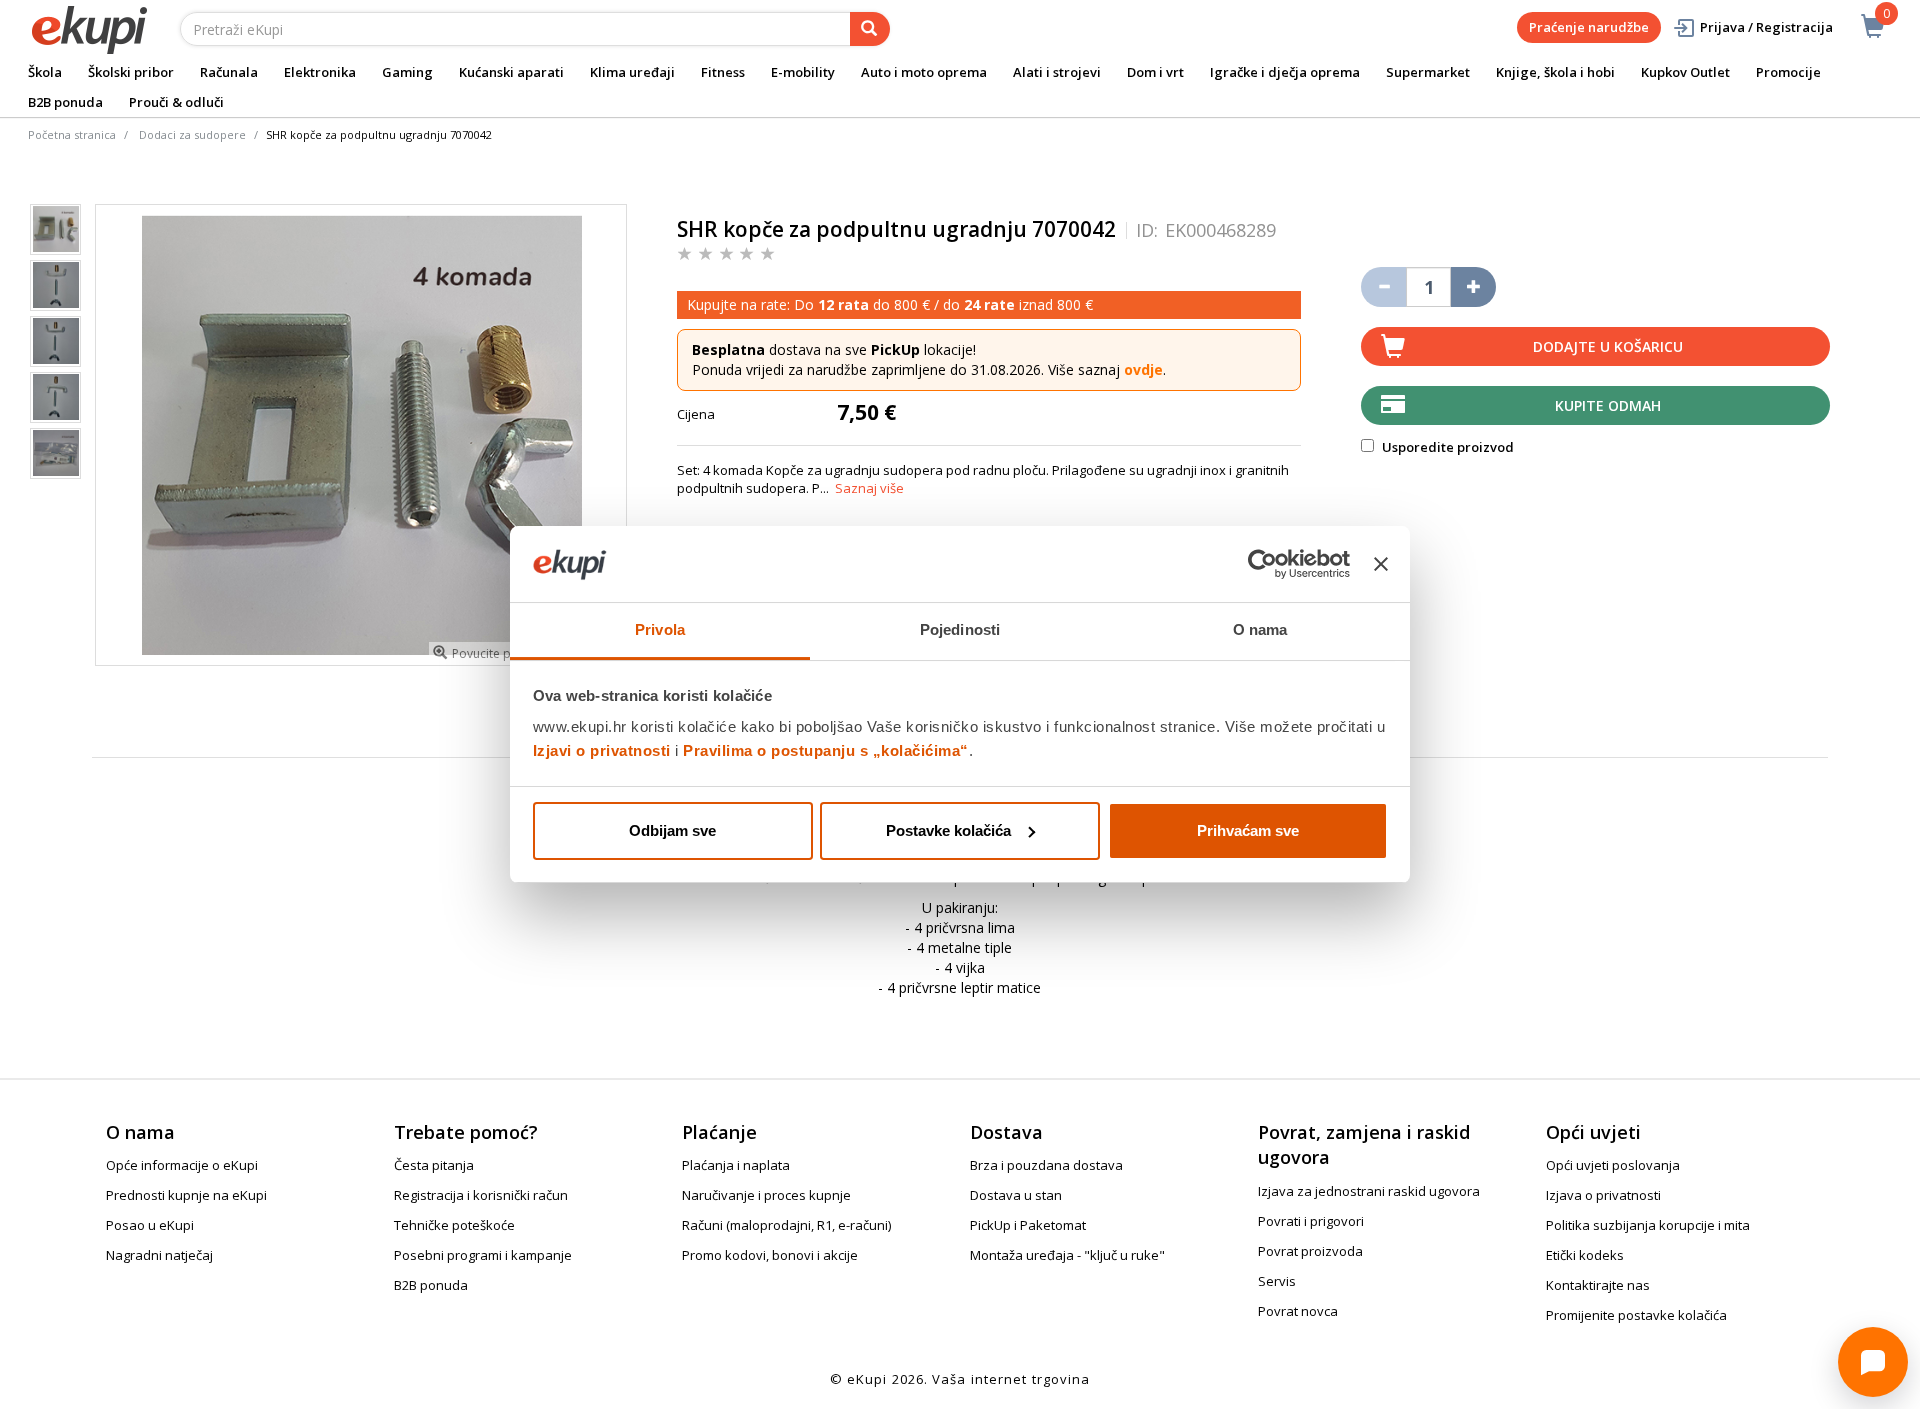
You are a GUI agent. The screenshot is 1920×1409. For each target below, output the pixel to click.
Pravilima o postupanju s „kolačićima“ (826, 750)
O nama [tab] (1260, 629)
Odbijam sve (672, 830)
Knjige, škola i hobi (1555, 72)
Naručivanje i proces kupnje (766, 1195)
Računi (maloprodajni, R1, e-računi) (786, 1225)
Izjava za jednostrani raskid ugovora (1369, 1191)
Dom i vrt (1155, 72)
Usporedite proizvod (1446, 447)
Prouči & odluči (176, 102)
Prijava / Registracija (1766, 27)
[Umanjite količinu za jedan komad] (1383, 287)
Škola (45, 72)
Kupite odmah (1608, 405)
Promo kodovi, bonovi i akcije (770, 1255)
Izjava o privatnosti (1603, 1195)
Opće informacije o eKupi (182, 1165)
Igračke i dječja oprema (1285, 72)
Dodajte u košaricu (1608, 346)
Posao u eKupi (150, 1225)
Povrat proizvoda (1310, 1251)
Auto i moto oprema (924, 72)
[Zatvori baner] (1381, 564)
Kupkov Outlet (1685, 72)
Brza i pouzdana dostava (1046, 1165)
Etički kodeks (1585, 1255)
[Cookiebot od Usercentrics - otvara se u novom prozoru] (1262, 564)
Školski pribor (131, 72)
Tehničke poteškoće (454, 1225)
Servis (1277, 1281)
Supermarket (1428, 72)
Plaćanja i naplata (736, 1165)
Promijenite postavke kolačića (1636, 1315)
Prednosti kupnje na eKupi (186, 1195)
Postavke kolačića (948, 830)
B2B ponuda (65, 102)
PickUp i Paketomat (1028, 1225)
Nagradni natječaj (159, 1255)
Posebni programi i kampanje (483, 1255)
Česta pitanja (434, 1165)
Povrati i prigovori (1311, 1221)
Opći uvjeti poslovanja (1613, 1165)
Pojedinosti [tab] (960, 629)
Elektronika (320, 72)
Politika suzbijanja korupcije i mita (1648, 1225)
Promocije (1788, 72)
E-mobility (803, 72)
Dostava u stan (1016, 1195)
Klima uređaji (632, 72)
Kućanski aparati (511, 72)
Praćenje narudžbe (1589, 27)
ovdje (1143, 369)
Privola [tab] (660, 629)
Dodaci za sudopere (192, 134)
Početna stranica (72, 134)
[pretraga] (870, 29)
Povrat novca (1298, 1311)
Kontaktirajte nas (1598, 1285)
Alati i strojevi (1057, 72)
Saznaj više (869, 488)
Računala (229, 72)
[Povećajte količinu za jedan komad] (1473, 287)
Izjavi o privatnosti (602, 750)
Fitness (723, 72)
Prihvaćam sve (1248, 830)
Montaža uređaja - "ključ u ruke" (1067, 1255)
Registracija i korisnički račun (481, 1195)
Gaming (407, 72)
